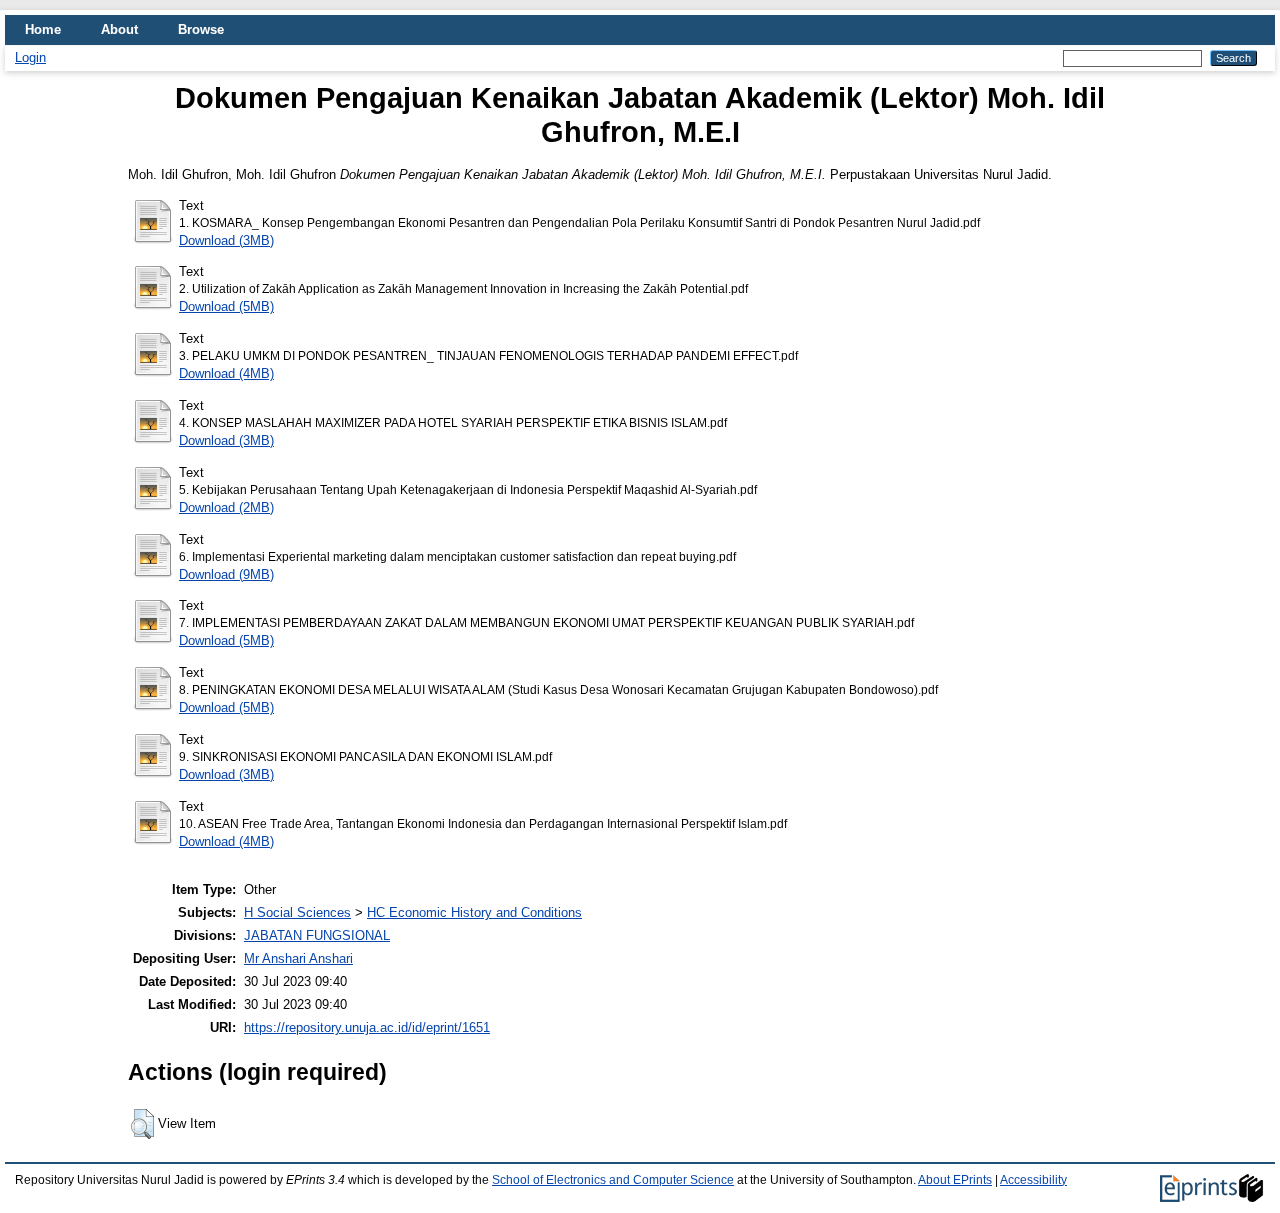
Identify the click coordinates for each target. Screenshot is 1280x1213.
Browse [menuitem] (201, 29)
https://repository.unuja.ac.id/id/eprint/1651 (367, 1027)
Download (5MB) (226, 306)
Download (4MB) (226, 373)
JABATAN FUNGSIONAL (317, 935)
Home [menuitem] (43, 29)
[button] (142, 1124)
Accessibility (1033, 1180)
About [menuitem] (119, 29)
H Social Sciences (297, 912)
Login (30, 57)
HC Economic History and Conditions (474, 912)
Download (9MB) (226, 574)
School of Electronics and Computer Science (613, 1180)
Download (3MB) (226, 240)
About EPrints (955, 1180)
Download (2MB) (226, 507)
